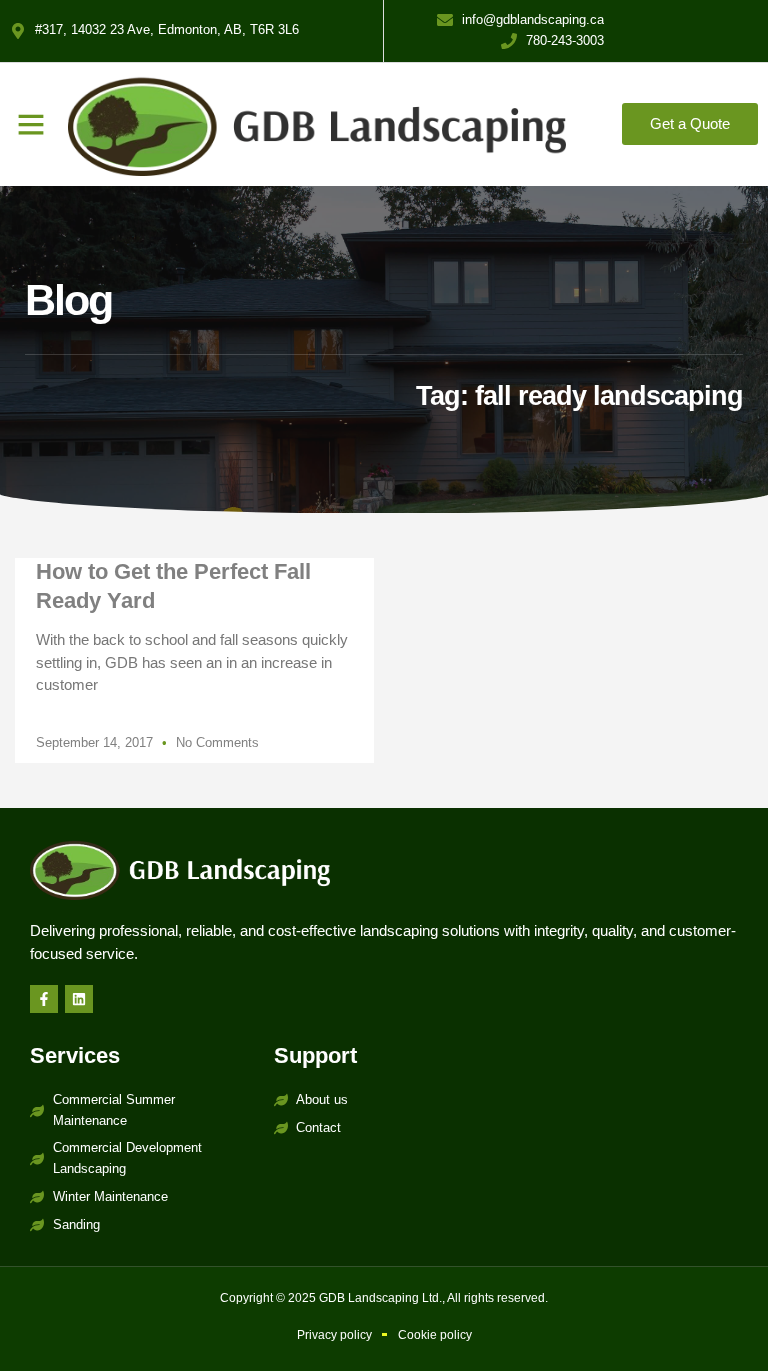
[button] (31, 124)
